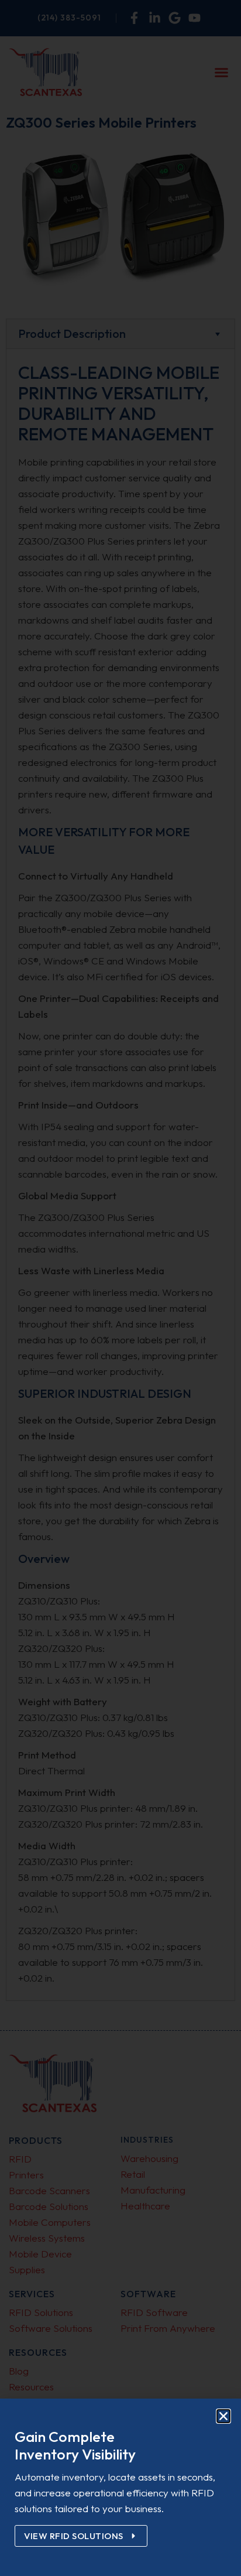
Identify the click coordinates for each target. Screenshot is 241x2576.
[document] (120, 1288)
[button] (223, 2416)
